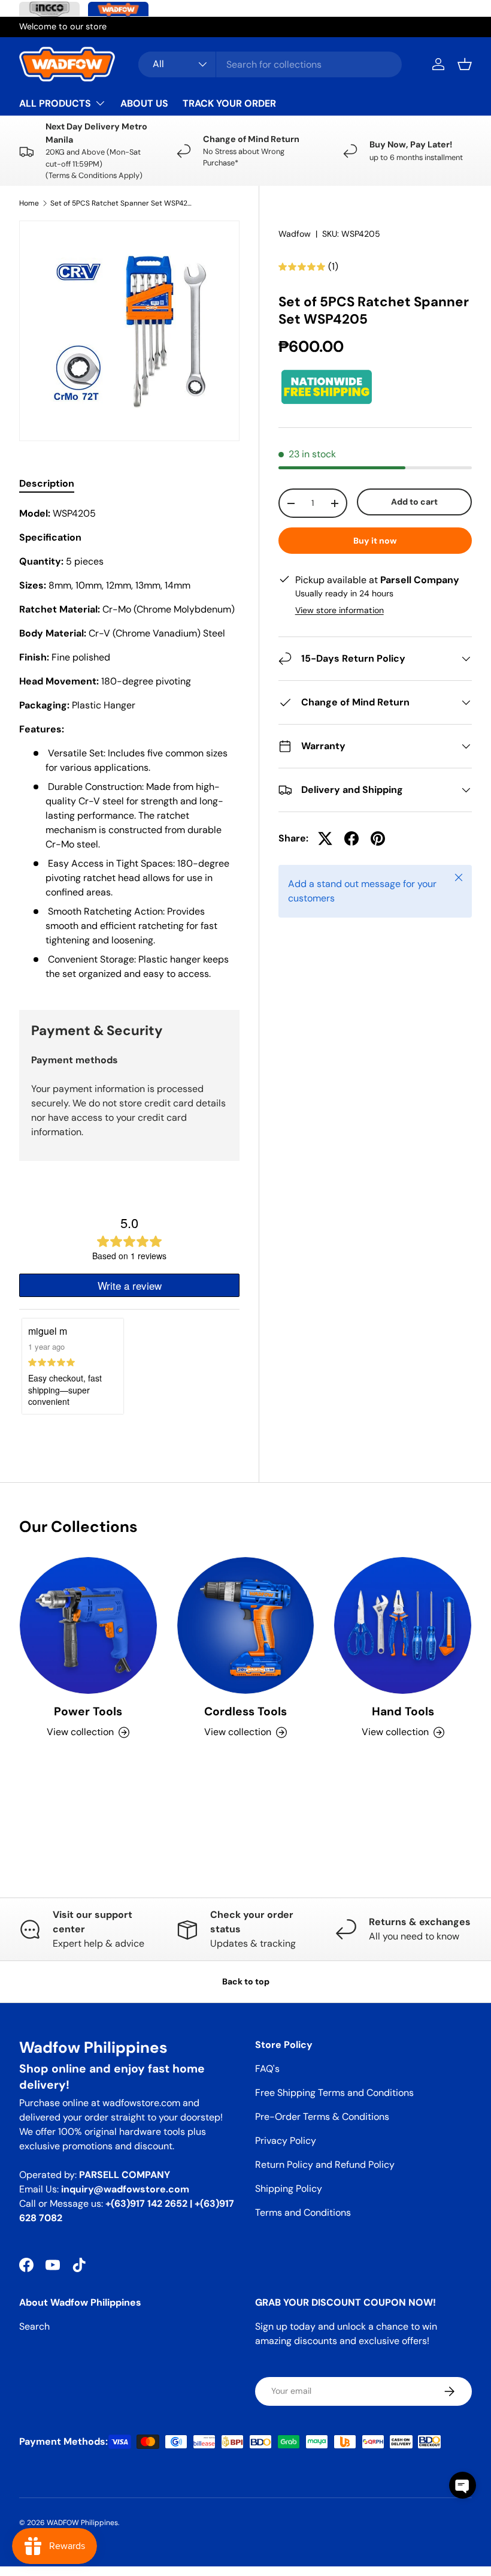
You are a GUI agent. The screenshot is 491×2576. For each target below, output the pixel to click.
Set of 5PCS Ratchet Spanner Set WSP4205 (122, 203)
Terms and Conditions (303, 2212)
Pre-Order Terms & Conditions (322, 2117)
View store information (340, 610)
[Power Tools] (88, 1626)
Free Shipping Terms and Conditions (334, 2093)
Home (29, 203)
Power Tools (88, 1711)
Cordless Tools (245, 1711)
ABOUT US (144, 103)
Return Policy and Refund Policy (325, 2165)
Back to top (246, 1981)
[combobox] (270, 64)
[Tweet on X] (325, 838)
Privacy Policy (286, 2141)
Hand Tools (403, 1711)
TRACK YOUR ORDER (229, 103)
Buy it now (375, 541)
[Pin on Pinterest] (378, 838)
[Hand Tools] (403, 1626)
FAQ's (267, 2069)
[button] (465, 64)
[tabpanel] (129, 744)
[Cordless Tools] (246, 1626)
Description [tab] (47, 483)
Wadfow (295, 234)
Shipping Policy (289, 2189)
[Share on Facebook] (351, 838)
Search (34, 2326)
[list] (129, 331)
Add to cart (414, 502)
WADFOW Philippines (82, 2523)
